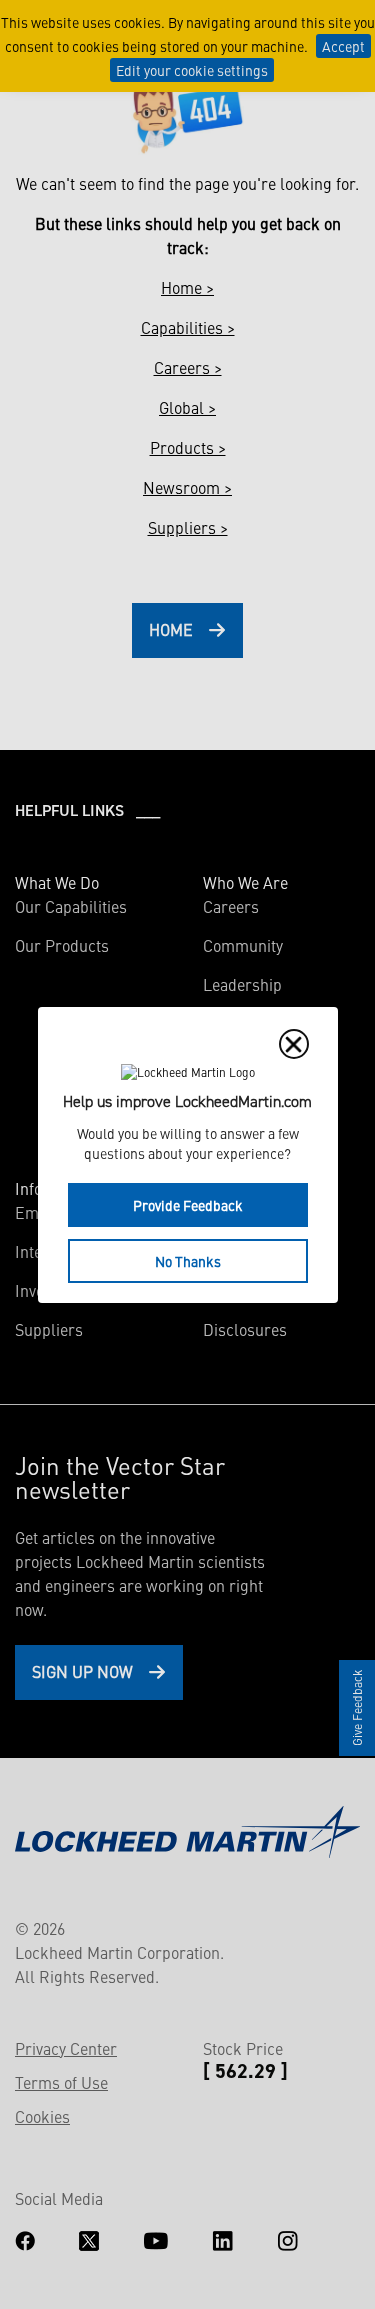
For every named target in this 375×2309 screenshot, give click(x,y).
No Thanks (188, 1261)
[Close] (294, 1044)
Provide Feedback (188, 1205)
